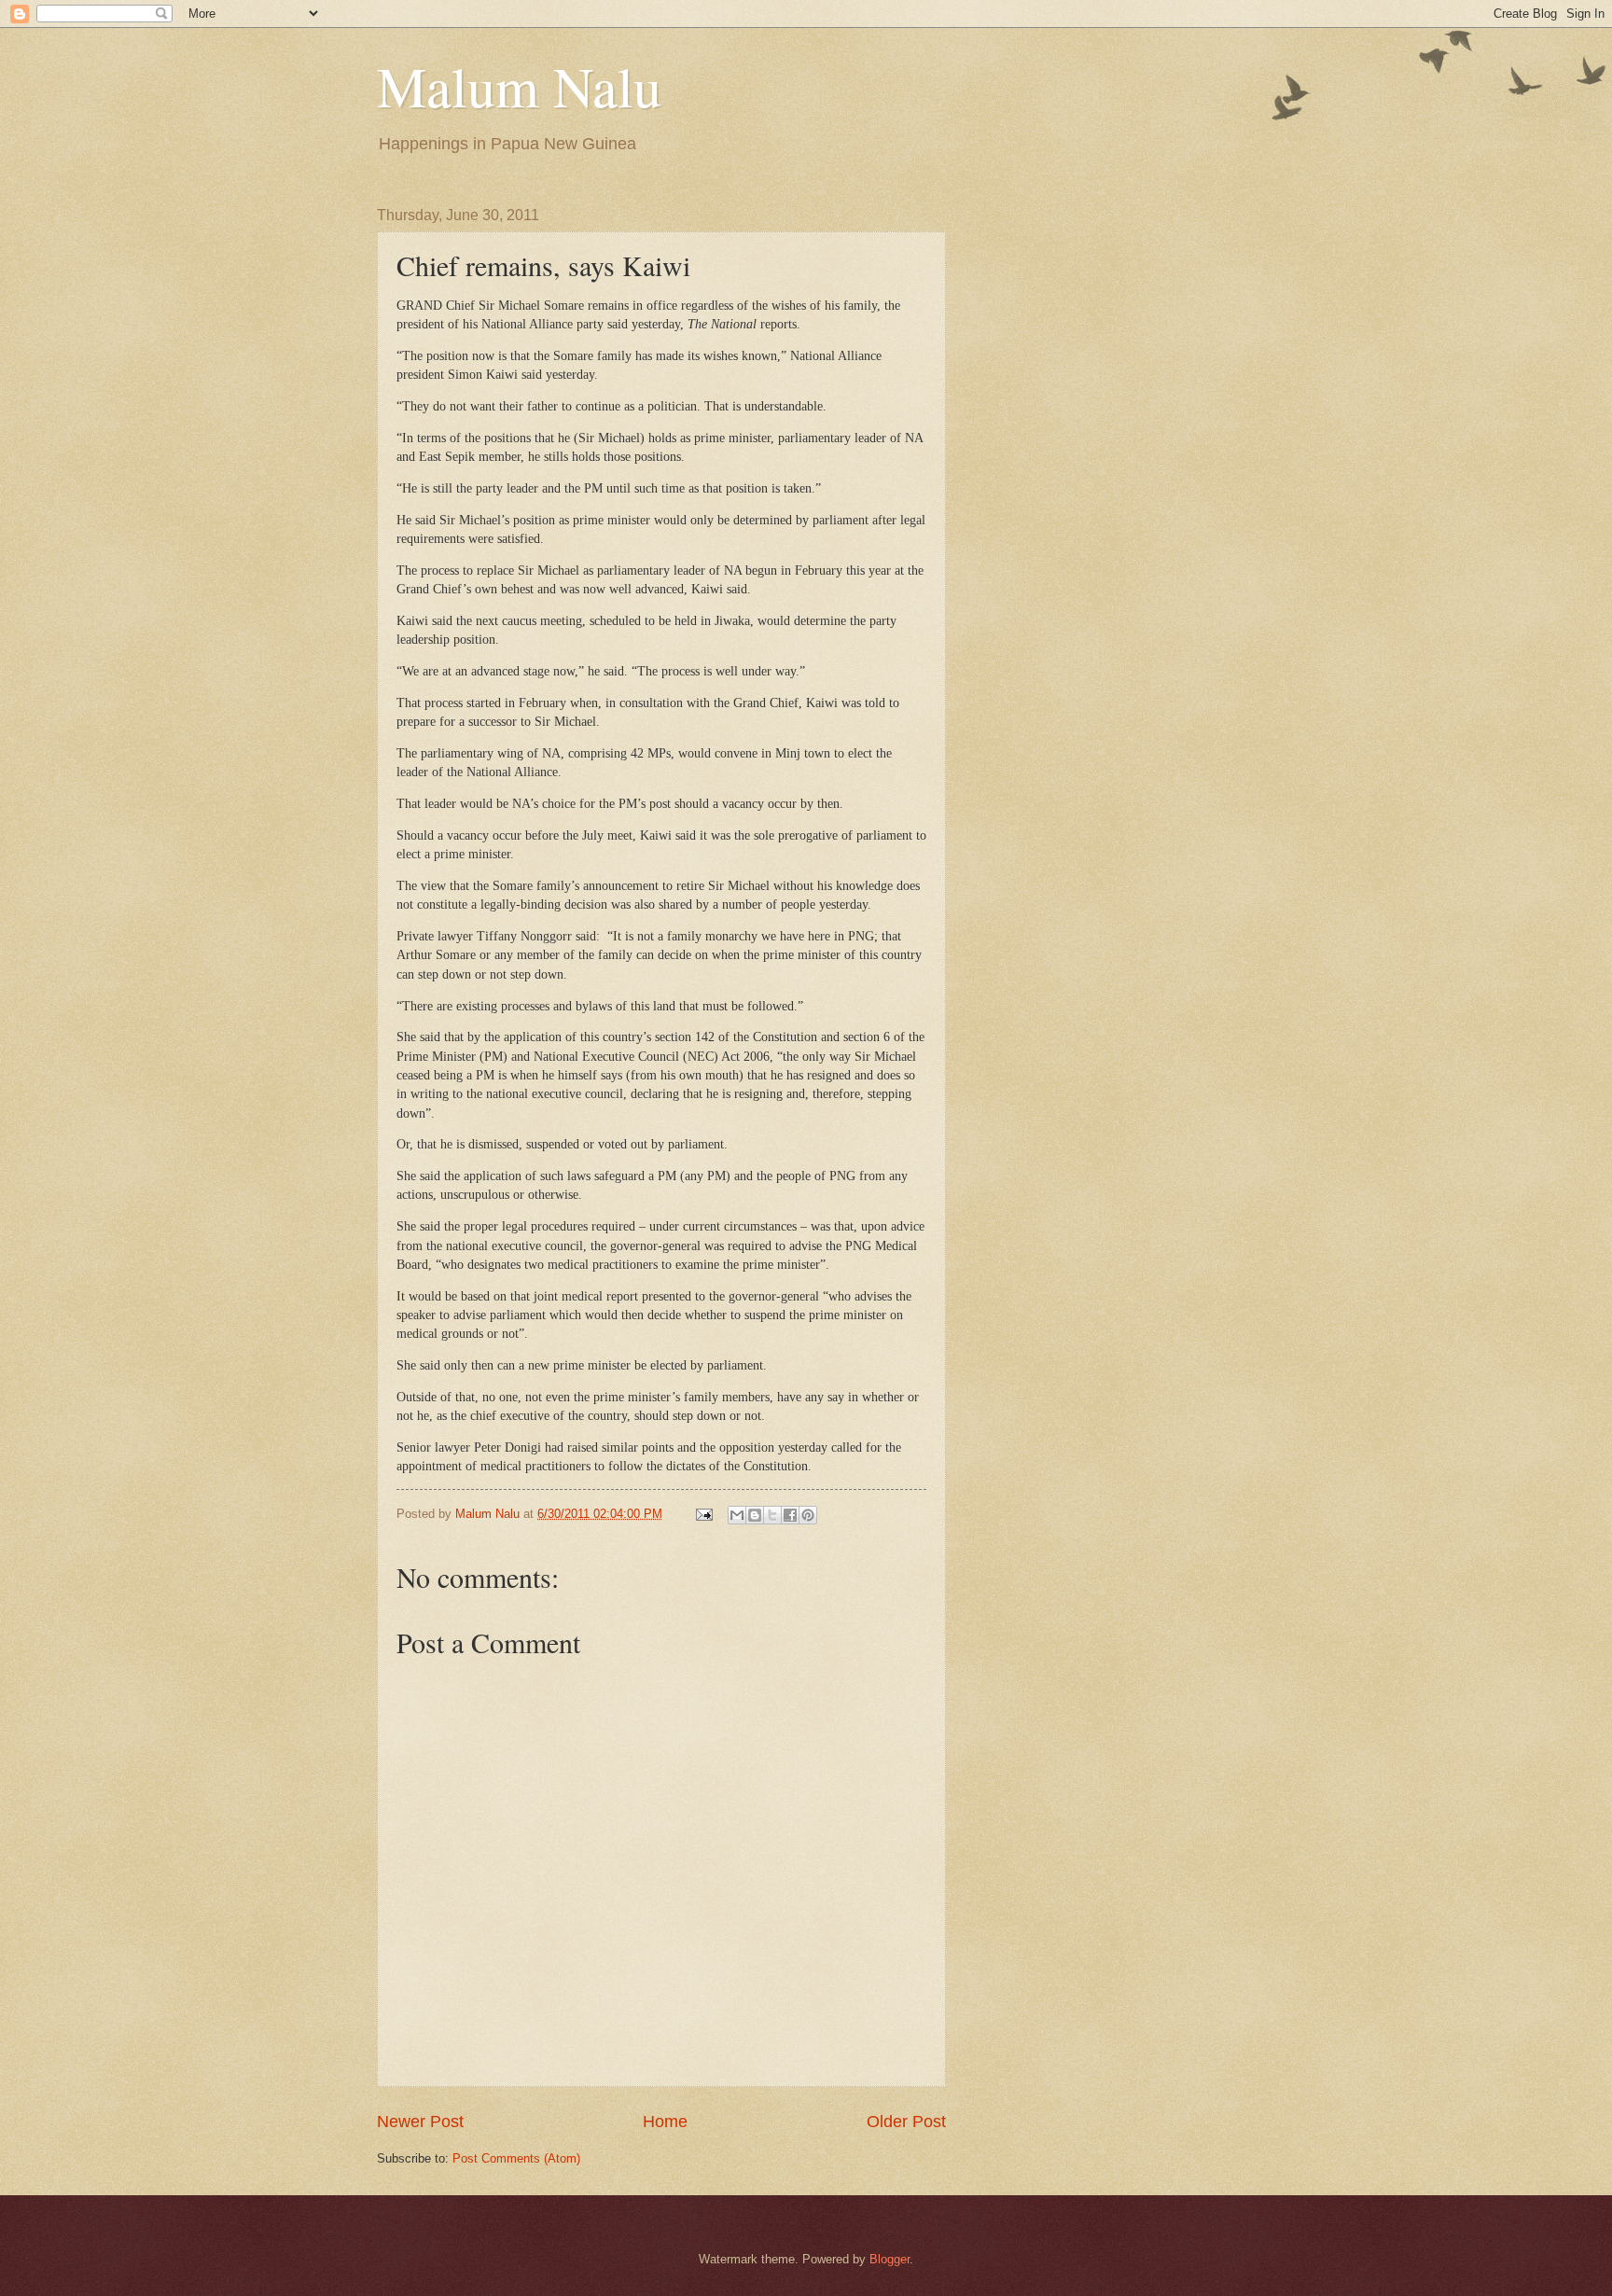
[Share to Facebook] (790, 1515)
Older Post (906, 2122)
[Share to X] (772, 1515)
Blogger (889, 2259)
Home (665, 2122)
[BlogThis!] (755, 1515)
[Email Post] (703, 1514)
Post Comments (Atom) (516, 2158)
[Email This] (737, 1515)
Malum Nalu (519, 86)
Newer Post (420, 2122)
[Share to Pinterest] (808, 1515)
